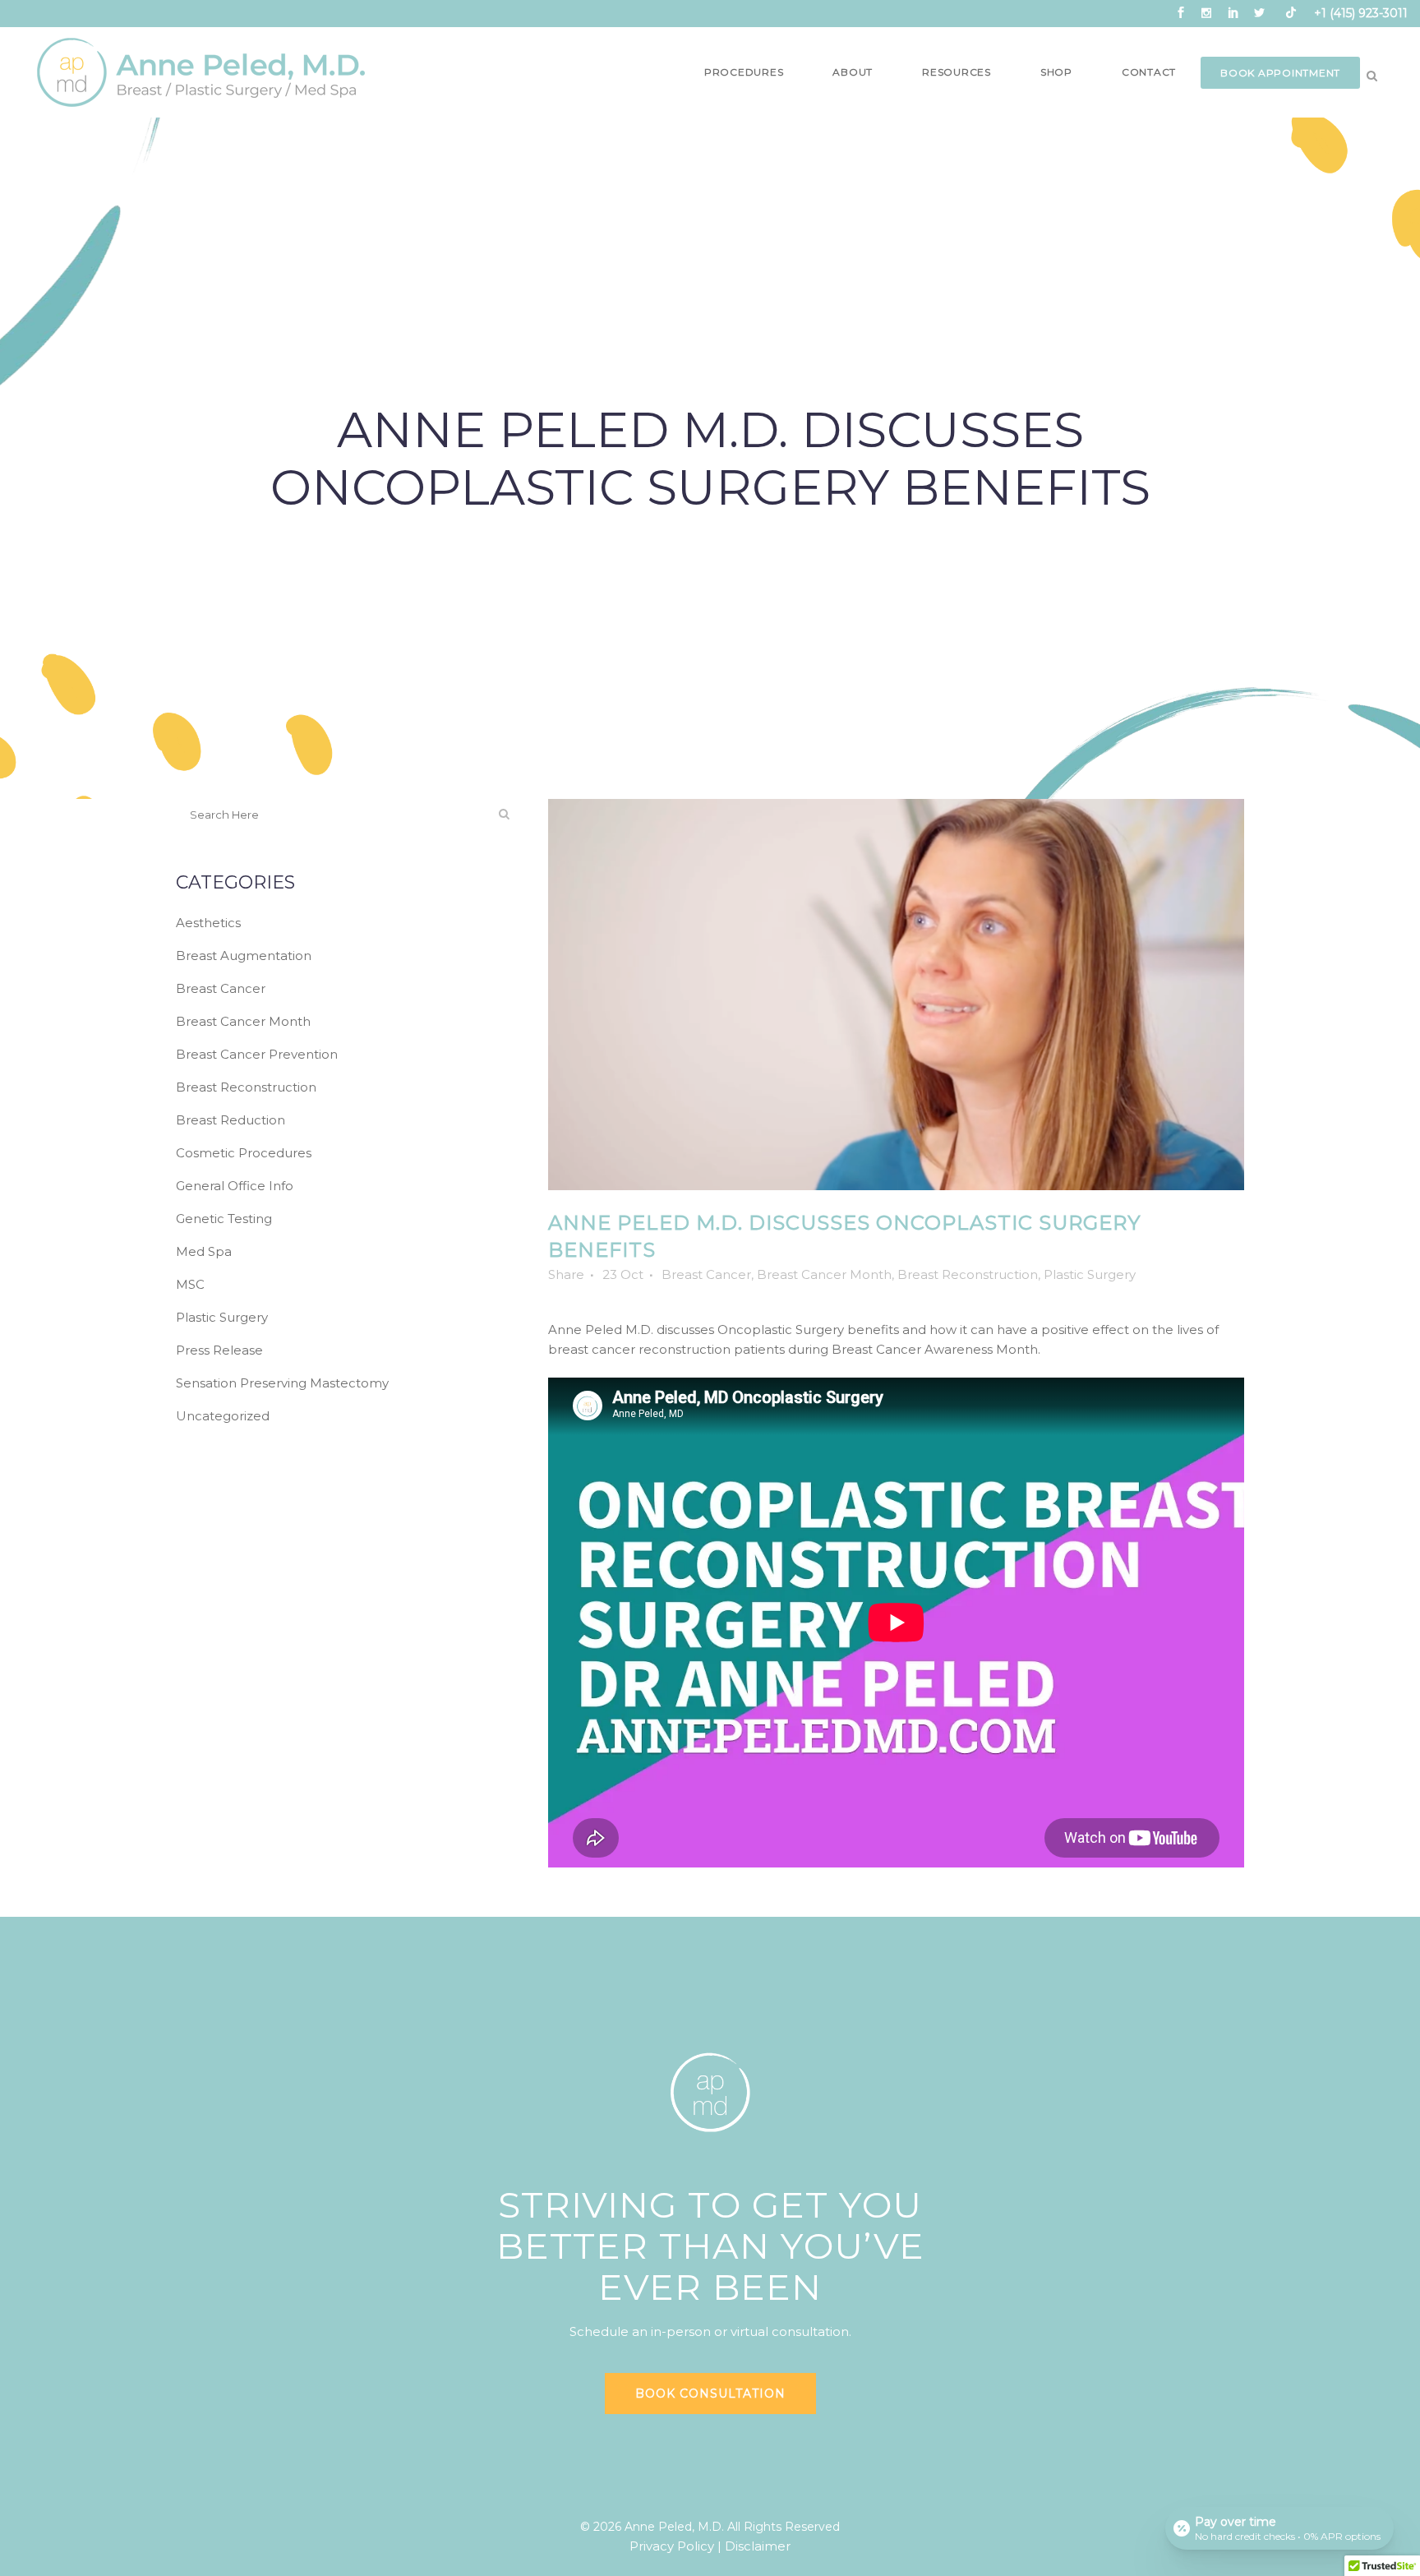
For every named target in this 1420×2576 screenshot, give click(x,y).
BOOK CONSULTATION (710, 2394)
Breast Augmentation (244, 956)
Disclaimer (758, 2546)
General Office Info (235, 1186)
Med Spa (204, 1251)
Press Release (219, 1350)
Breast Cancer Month (243, 1021)
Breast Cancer (221, 988)
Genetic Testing (224, 1219)
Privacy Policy (672, 2546)
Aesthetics (208, 923)
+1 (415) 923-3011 (1361, 13)
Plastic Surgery (222, 1317)
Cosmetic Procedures (244, 1153)
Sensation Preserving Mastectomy (282, 1383)
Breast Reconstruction (246, 1087)
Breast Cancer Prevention (257, 1054)
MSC (190, 1284)
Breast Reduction (231, 1120)
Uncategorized (223, 1416)
